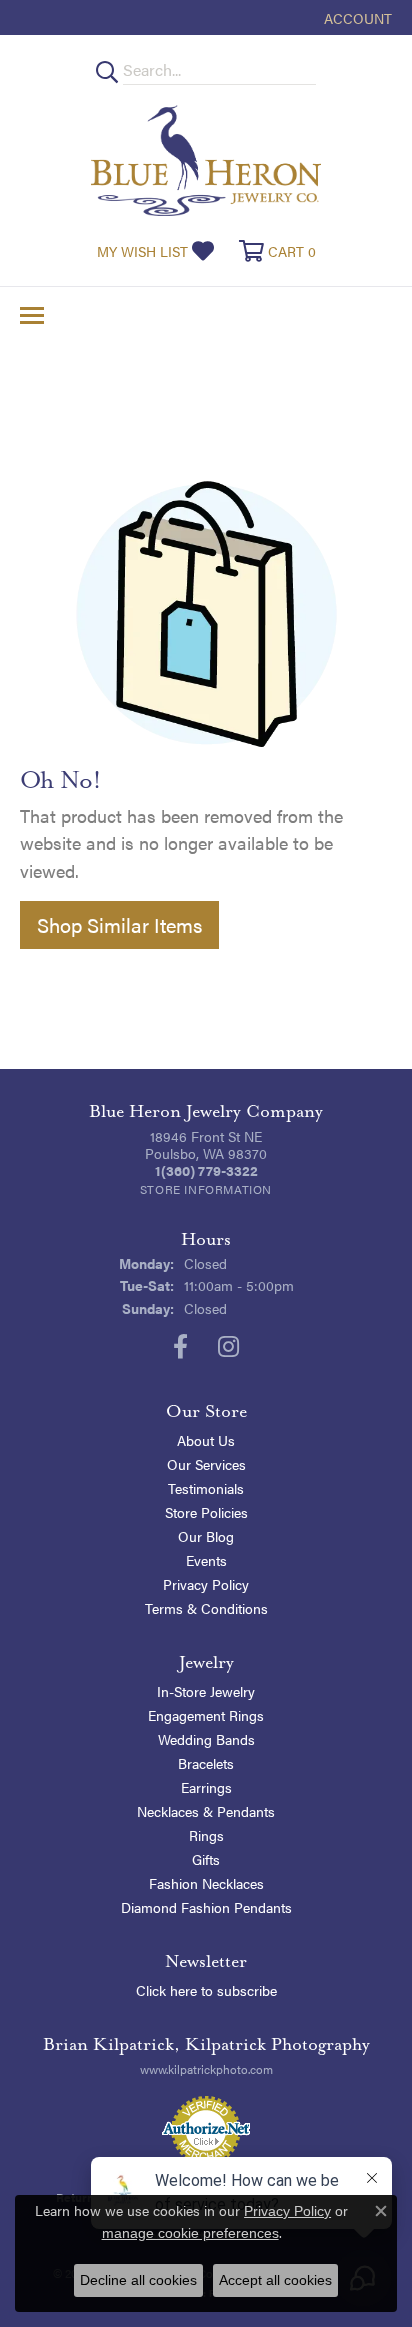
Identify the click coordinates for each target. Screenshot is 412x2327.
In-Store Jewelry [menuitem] (206, 1691)
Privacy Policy (206, 1584)
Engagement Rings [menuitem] (206, 1715)
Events (206, 1560)
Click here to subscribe (206, 1990)
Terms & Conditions (206, 1608)
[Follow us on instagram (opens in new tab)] (228, 1347)
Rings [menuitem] (206, 1835)
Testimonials (206, 1488)
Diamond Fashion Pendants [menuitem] (206, 1907)
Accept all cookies (275, 2280)
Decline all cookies (138, 2280)
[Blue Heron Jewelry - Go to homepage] (206, 160)
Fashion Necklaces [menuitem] (206, 1883)
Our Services (206, 1464)
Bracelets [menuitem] (206, 1763)
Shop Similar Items (119, 924)
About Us (206, 1440)
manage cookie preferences (190, 2233)
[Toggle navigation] (32, 315)
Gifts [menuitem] (206, 1859)
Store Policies (206, 1512)
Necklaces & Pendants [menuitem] (206, 1811)
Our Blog (206, 1536)
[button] (356, 17)
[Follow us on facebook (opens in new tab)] (180, 1347)
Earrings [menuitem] (206, 1787)
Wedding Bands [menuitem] (206, 1739)
